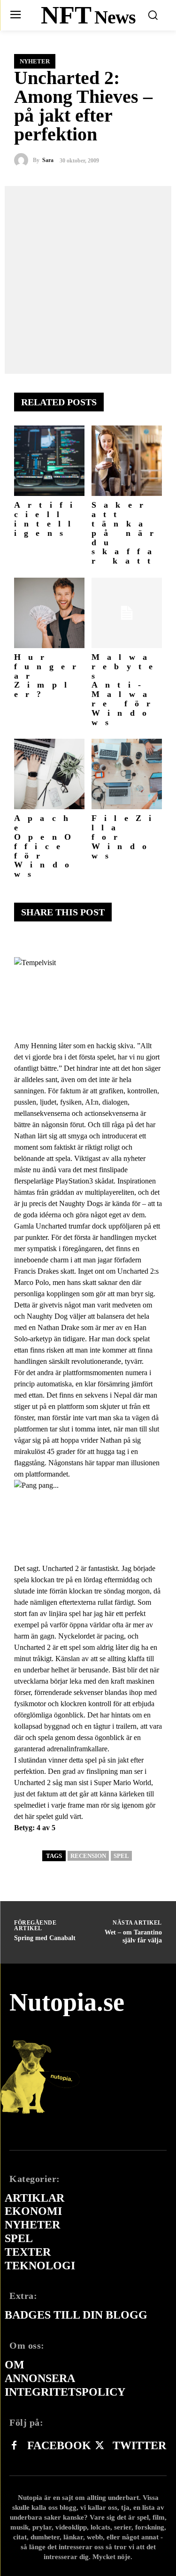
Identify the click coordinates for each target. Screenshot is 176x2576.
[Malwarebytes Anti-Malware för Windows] (127, 613)
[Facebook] (14, 2446)
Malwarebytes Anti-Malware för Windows (126, 690)
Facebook (59, 2445)
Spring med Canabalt (45, 1938)
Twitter (139, 2445)
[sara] (23, 160)
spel (121, 1856)
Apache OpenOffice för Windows (46, 846)
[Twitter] (99, 2446)
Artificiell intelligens (47, 519)
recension (88, 1856)
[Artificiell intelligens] (49, 461)
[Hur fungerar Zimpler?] (49, 613)
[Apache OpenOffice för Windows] (49, 774)
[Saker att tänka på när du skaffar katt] (127, 461)
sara (48, 160)
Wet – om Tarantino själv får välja (133, 1936)
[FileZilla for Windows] (127, 774)
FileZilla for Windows (125, 837)
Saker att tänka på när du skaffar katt (126, 533)
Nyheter (35, 61)
